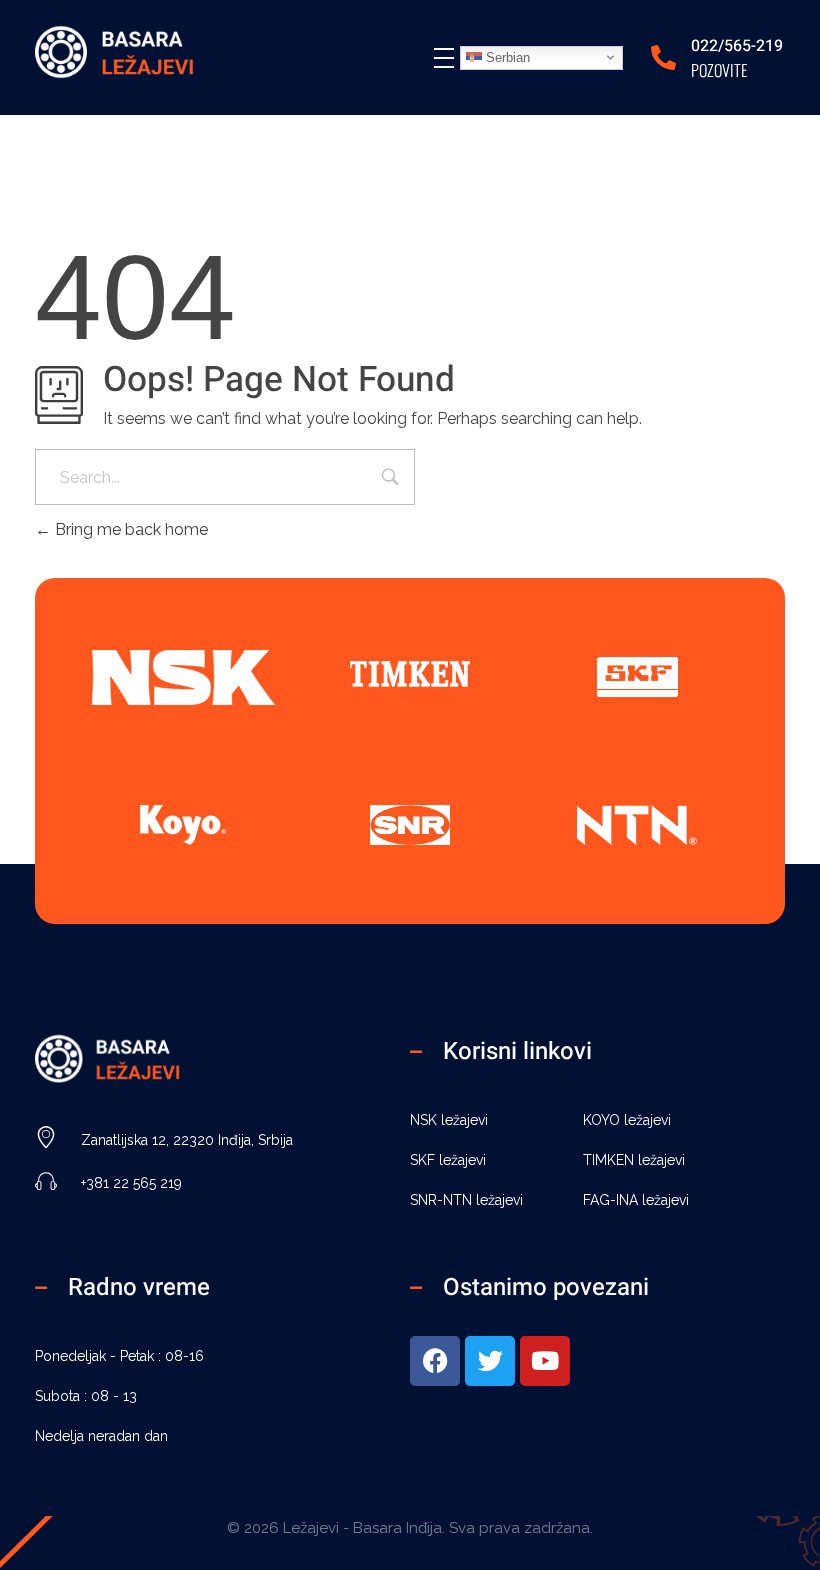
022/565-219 (737, 46)
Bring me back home (129, 529)
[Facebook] (435, 1361)
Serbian (506, 56)
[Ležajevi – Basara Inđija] (135, 54)
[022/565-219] (663, 57)
